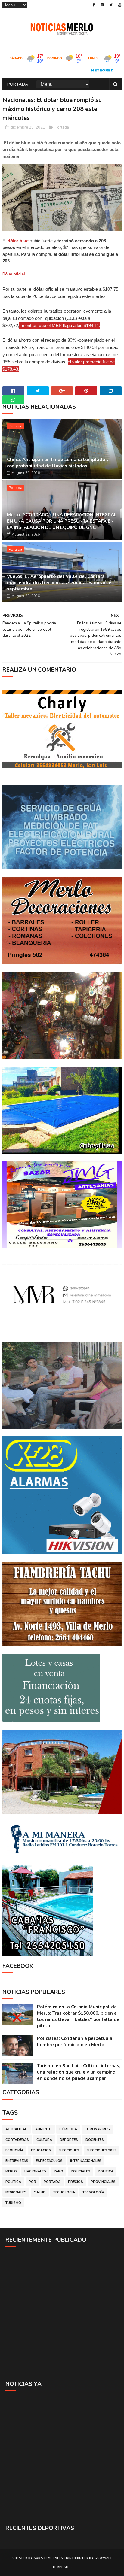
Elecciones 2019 (102, 2150)
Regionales (16, 2192)
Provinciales (103, 2182)
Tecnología (93, 2192)
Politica (106, 2171)
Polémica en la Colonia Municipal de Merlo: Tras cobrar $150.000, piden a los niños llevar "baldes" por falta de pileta (78, 2016)
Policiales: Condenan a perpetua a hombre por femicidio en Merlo (75, 2042)
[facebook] (94, 5)
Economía (14, 2150)
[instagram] (102, 5)
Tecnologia (64, 2192)
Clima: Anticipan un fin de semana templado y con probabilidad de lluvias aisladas (58, 463)
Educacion (41, 2150)
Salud (40, 2192)
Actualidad (17, 2129)
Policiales (81, 2171)
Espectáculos (49, 2161)
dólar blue (18, 241)
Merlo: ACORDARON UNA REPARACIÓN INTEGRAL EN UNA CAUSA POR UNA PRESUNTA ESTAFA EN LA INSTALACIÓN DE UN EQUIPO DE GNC (62, 521)
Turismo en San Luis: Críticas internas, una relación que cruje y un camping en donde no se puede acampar (79, 2072)
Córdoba (68, 2129)
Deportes (69, 2140)
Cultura (44, 2140)
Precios (76, 2182)
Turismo (13, 2203)
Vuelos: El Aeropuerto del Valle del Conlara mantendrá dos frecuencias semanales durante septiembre (59, 583)
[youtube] (120, 5)
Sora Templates (48, 2558)
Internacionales (86, 2161)
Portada (18, 84)
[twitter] (111, 5)
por (32, 2182)
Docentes (95, 2140)
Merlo (11, 2171)
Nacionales (35, 2171)
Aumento (43, 2129)
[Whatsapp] (13, 400)
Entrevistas (17, 2161)
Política (13, 2182)
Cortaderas (17, 2140)
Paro (58, 2171)
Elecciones (69, 2150)
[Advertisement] (62, 2314)
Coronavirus (97, 2129)
